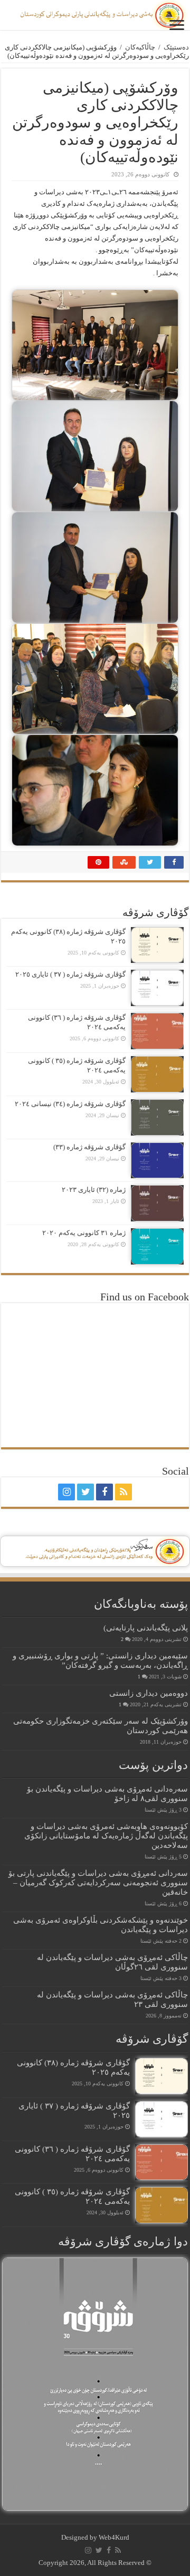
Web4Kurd (114, 2537)
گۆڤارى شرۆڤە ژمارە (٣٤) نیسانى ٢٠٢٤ (70, 1104)
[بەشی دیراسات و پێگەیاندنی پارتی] (95, 15)
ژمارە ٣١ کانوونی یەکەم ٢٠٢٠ (84, 1233)
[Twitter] (85, 1492)
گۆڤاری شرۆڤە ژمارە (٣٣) (89, 1147)
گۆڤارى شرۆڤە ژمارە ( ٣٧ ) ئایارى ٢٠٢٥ (70, 974)
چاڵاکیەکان (140, 47)
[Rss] (123, 1492)
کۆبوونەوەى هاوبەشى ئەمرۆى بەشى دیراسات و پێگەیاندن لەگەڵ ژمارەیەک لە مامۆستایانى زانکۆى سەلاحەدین (106, 1836)
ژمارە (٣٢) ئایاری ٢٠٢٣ (94, 1190)
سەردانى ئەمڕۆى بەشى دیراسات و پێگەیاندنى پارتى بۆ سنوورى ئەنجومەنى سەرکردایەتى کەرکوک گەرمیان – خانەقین (98, 1882)
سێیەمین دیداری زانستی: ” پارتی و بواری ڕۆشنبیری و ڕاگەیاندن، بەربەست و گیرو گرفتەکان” (100, 1660)
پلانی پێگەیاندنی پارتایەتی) (146, 1628)
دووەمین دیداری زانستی (149, 1693)
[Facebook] (104, 1492)
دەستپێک (176, 47)
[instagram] (66, 1492)
